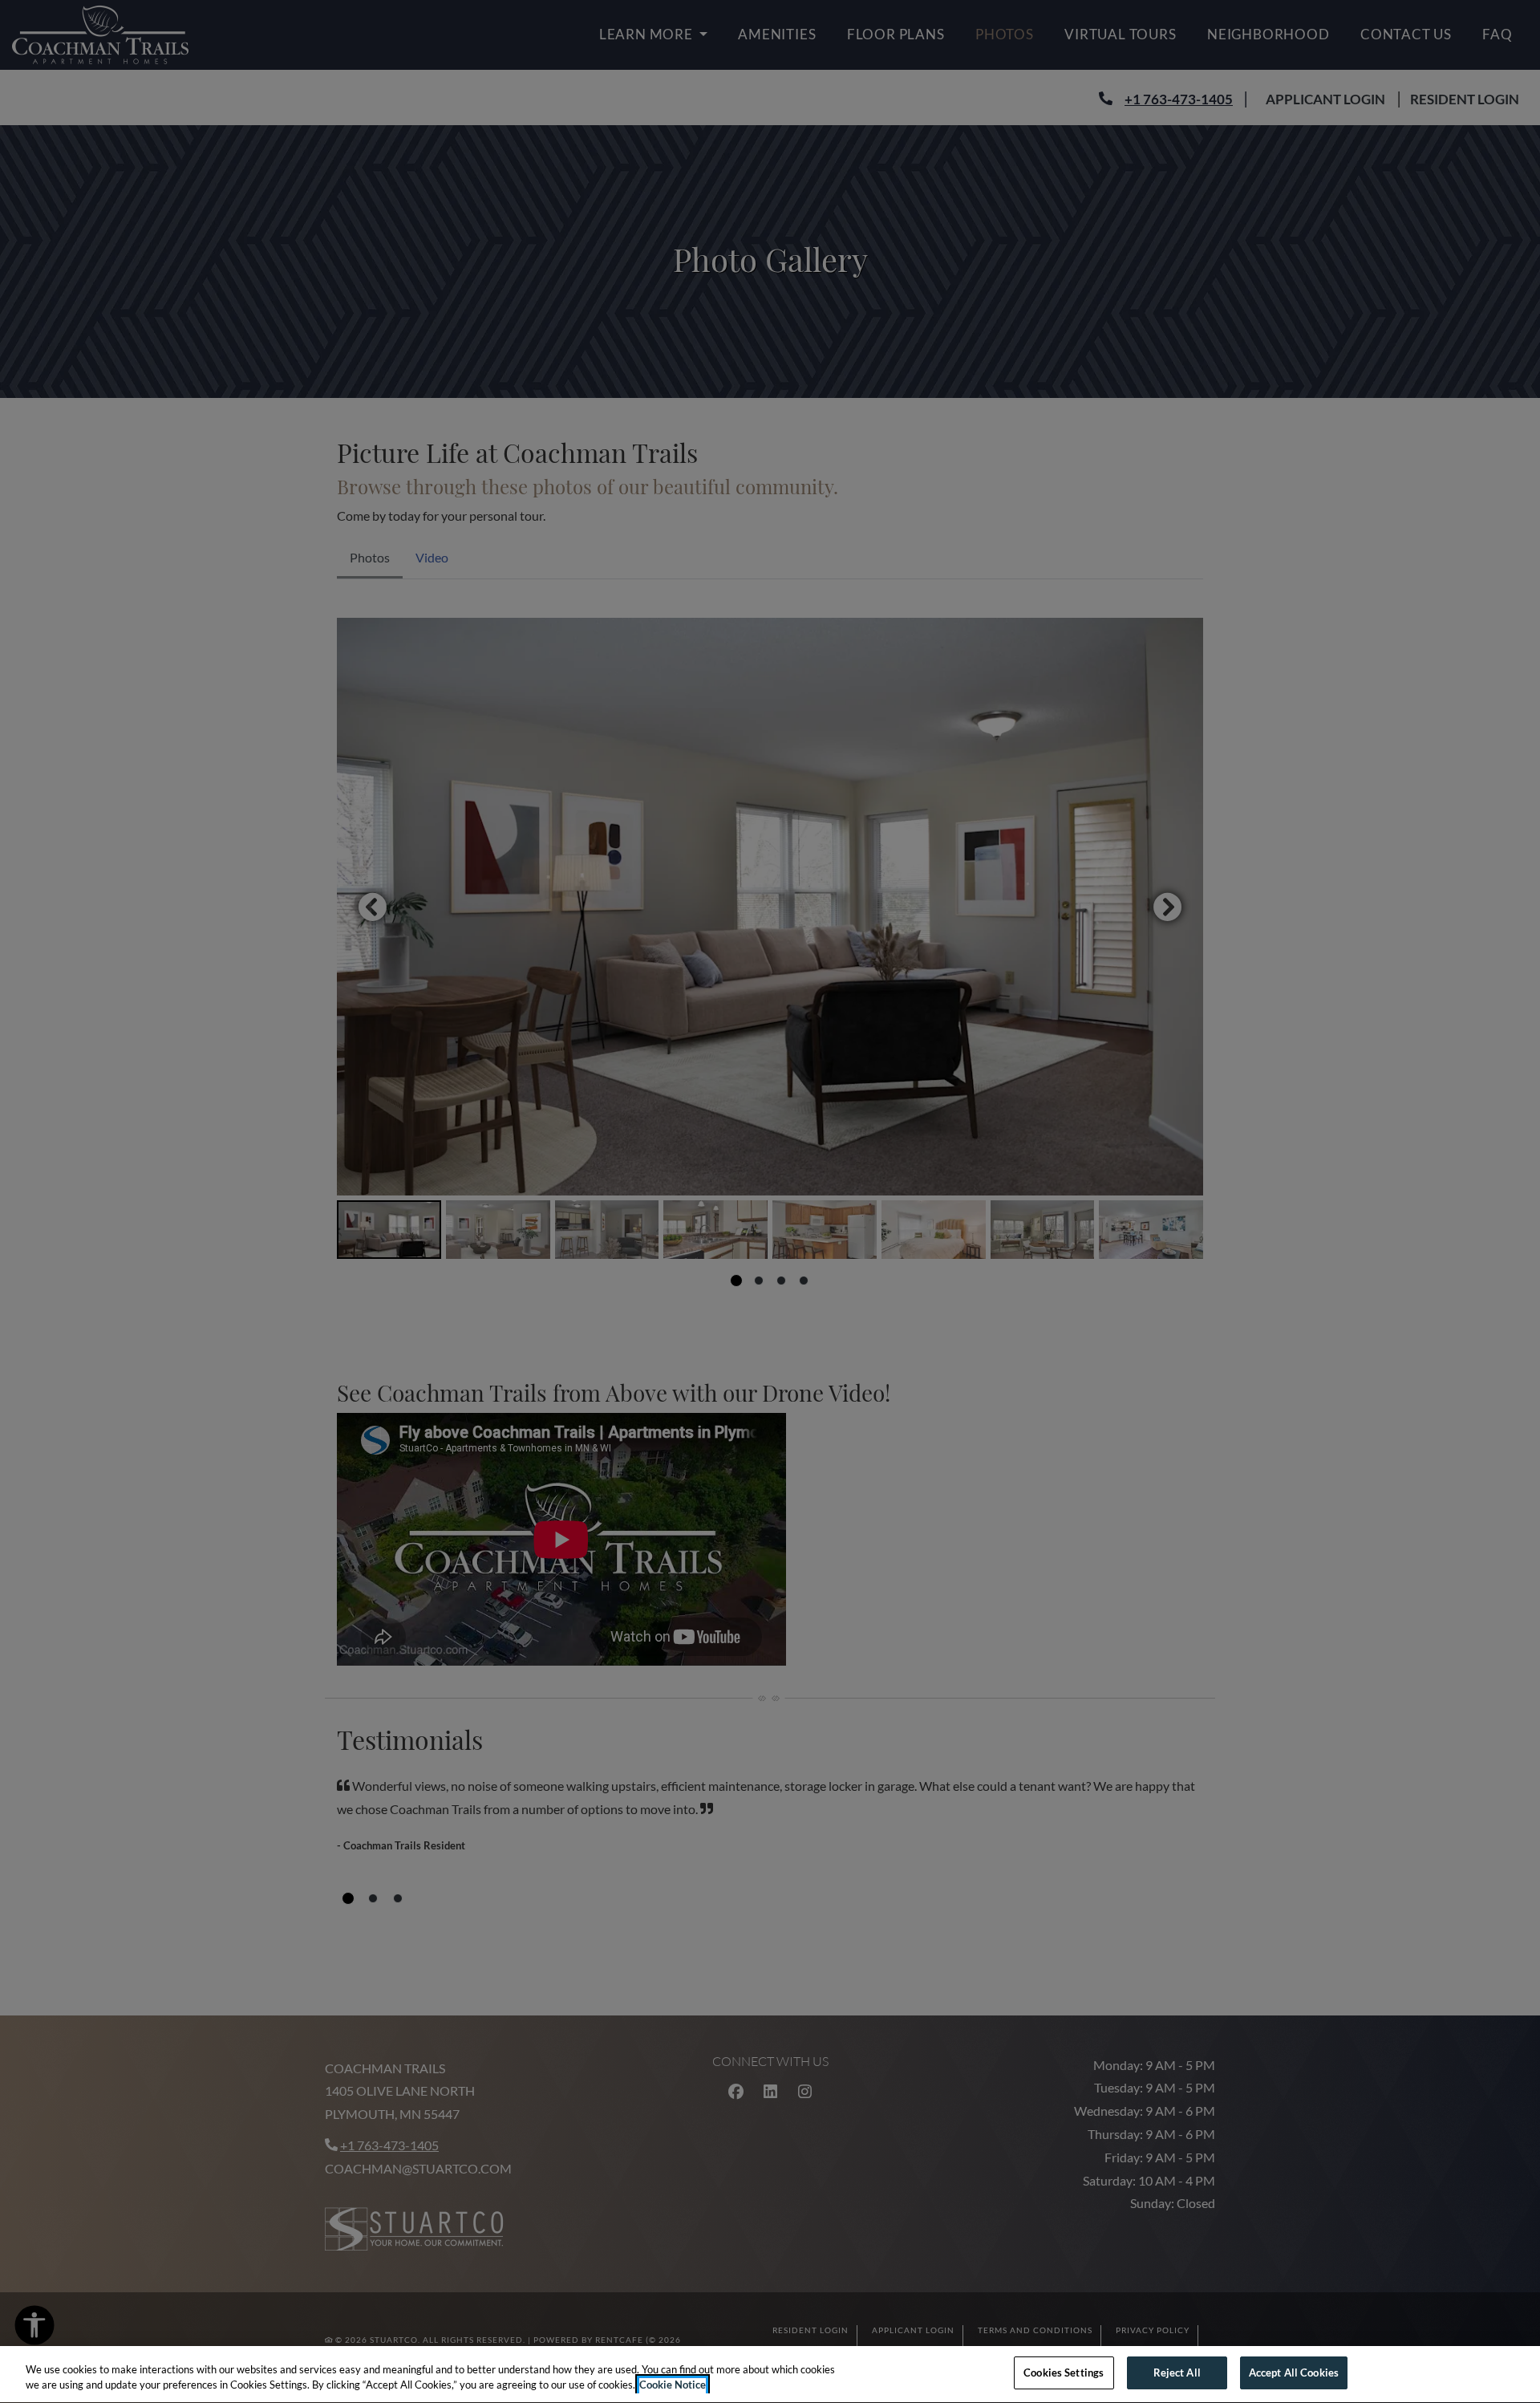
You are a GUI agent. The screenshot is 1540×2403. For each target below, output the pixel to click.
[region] (770, 2375)
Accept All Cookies (1294, 2373)
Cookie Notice (673, 2385)
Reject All (1177, 2373)
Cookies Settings (1064, 2373)
